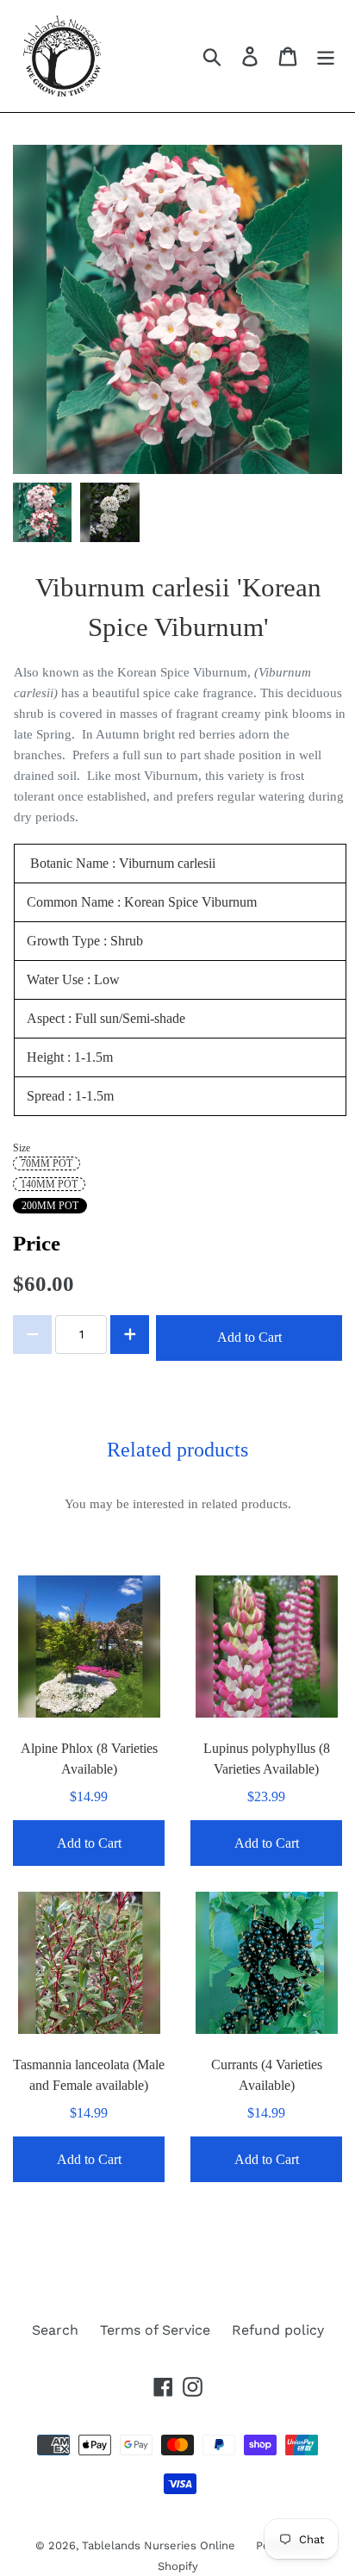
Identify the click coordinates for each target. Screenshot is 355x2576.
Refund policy (278, 2330)
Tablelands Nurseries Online (160, 2545)
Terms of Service (155, 2330)
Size (22, 1148)
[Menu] (326, 56)
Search (55, 2330)
